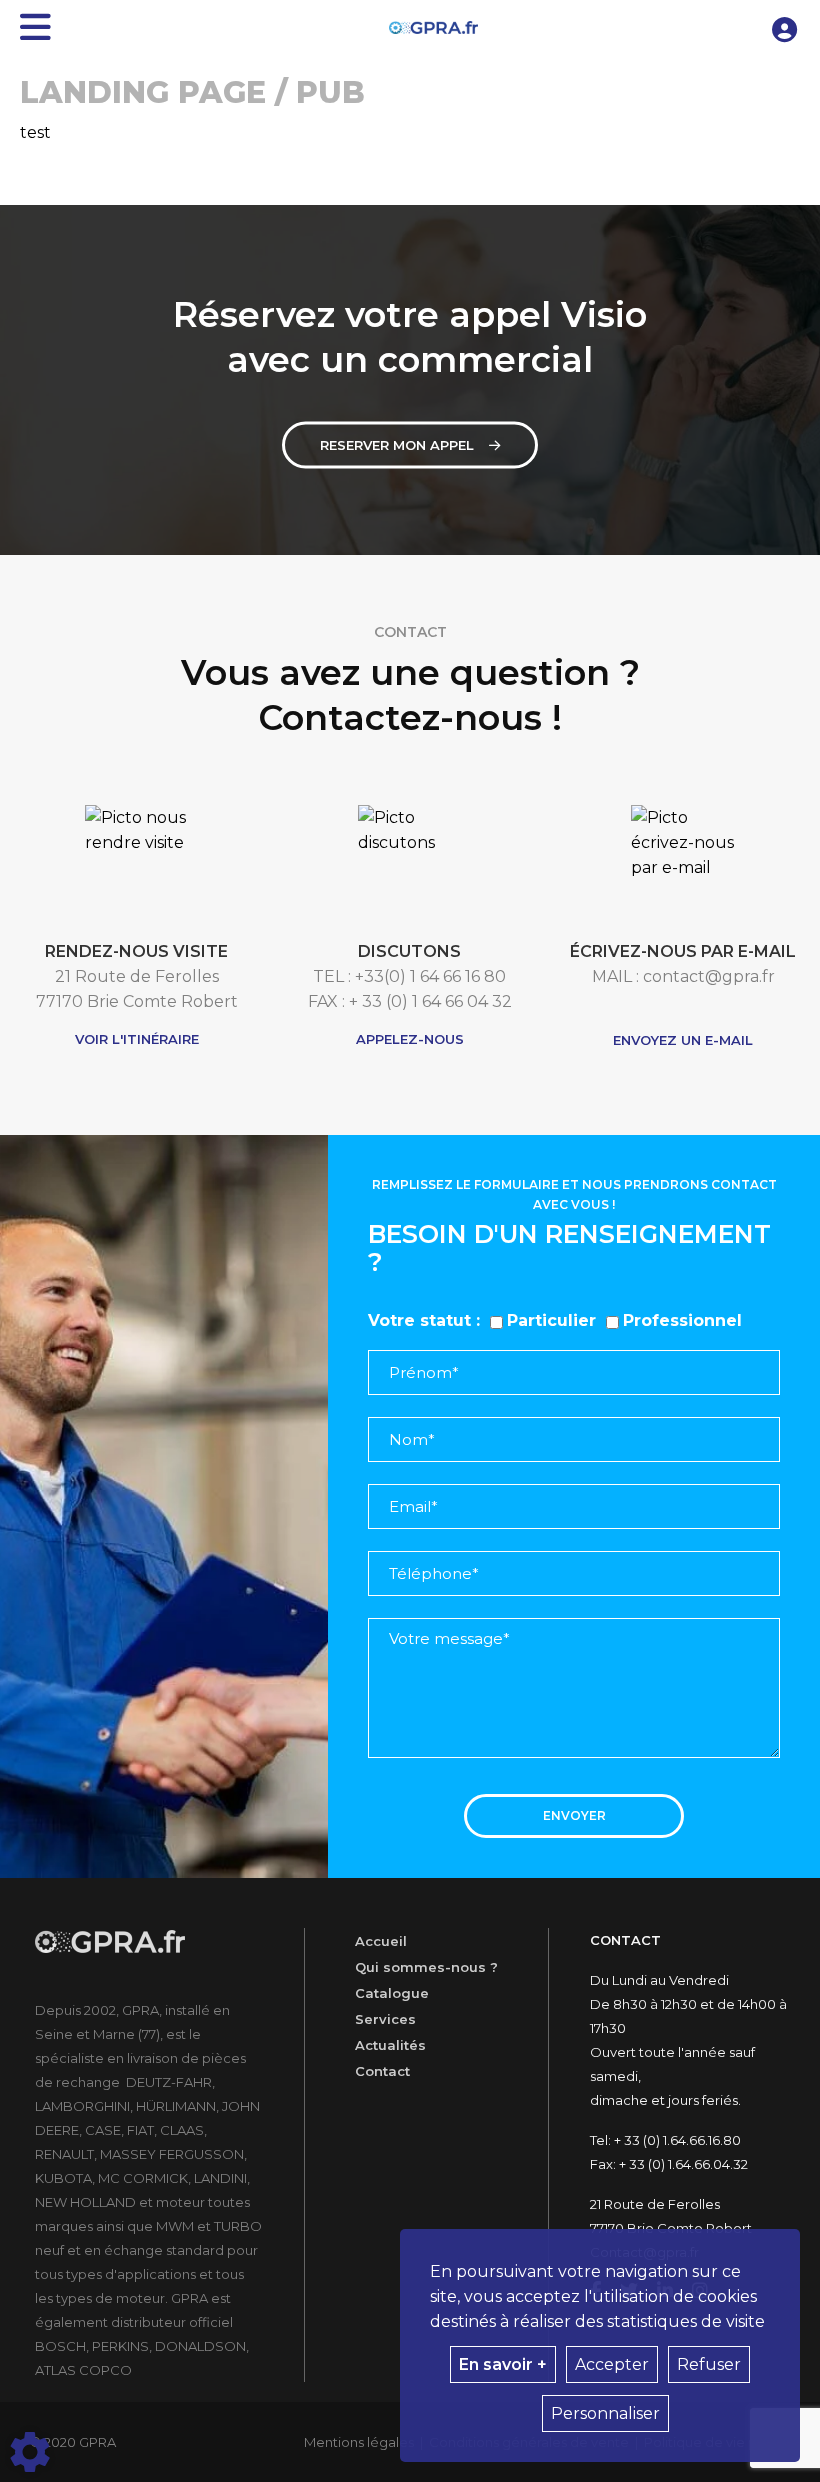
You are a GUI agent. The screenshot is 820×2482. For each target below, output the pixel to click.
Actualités (390, 2045)
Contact (382, 2071)
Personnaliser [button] (605, 2413)
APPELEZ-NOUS (410, 1039)
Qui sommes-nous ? (426, 1967)
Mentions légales (359, 2442)
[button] (785, 27)
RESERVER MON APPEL (397, 445)
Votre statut (419, 1320)
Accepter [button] (612, 2364)
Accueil (381, 1941)
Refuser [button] (709, 2364)
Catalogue (392, 1993)
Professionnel (682, 1320)
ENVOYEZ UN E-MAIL (683, 1040)
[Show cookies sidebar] (30, 2452)
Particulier (551, 1320)
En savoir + (503, 2364)
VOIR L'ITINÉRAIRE (137, 1039)
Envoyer (574, 1815)
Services (385, 2019)
